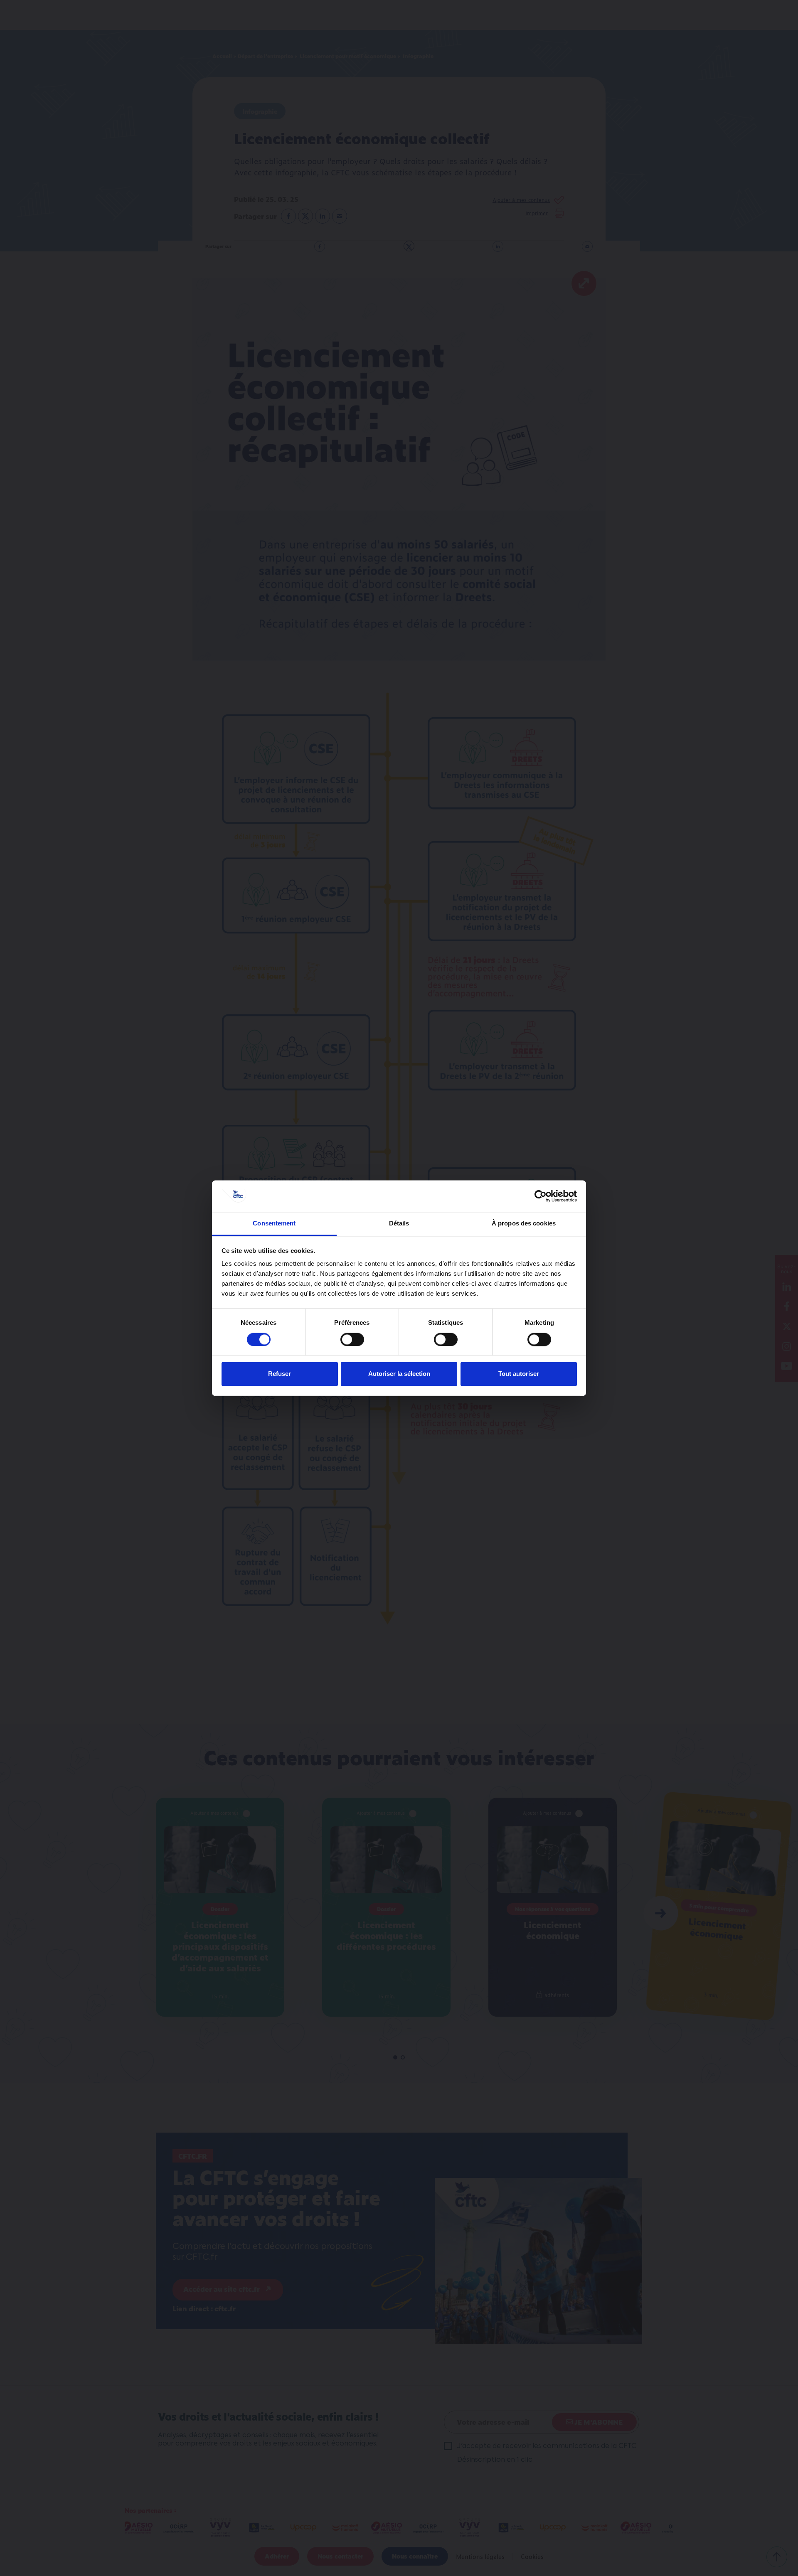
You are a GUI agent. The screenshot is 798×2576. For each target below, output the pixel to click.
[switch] (352, 1339)
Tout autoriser (519, 1374)
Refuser (280, 1374)
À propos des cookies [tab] (524, 1224)
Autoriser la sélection (399, 1374)
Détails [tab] (399, 1224)
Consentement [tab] (274, 1224)
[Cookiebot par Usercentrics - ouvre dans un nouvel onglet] (541, 1196)
